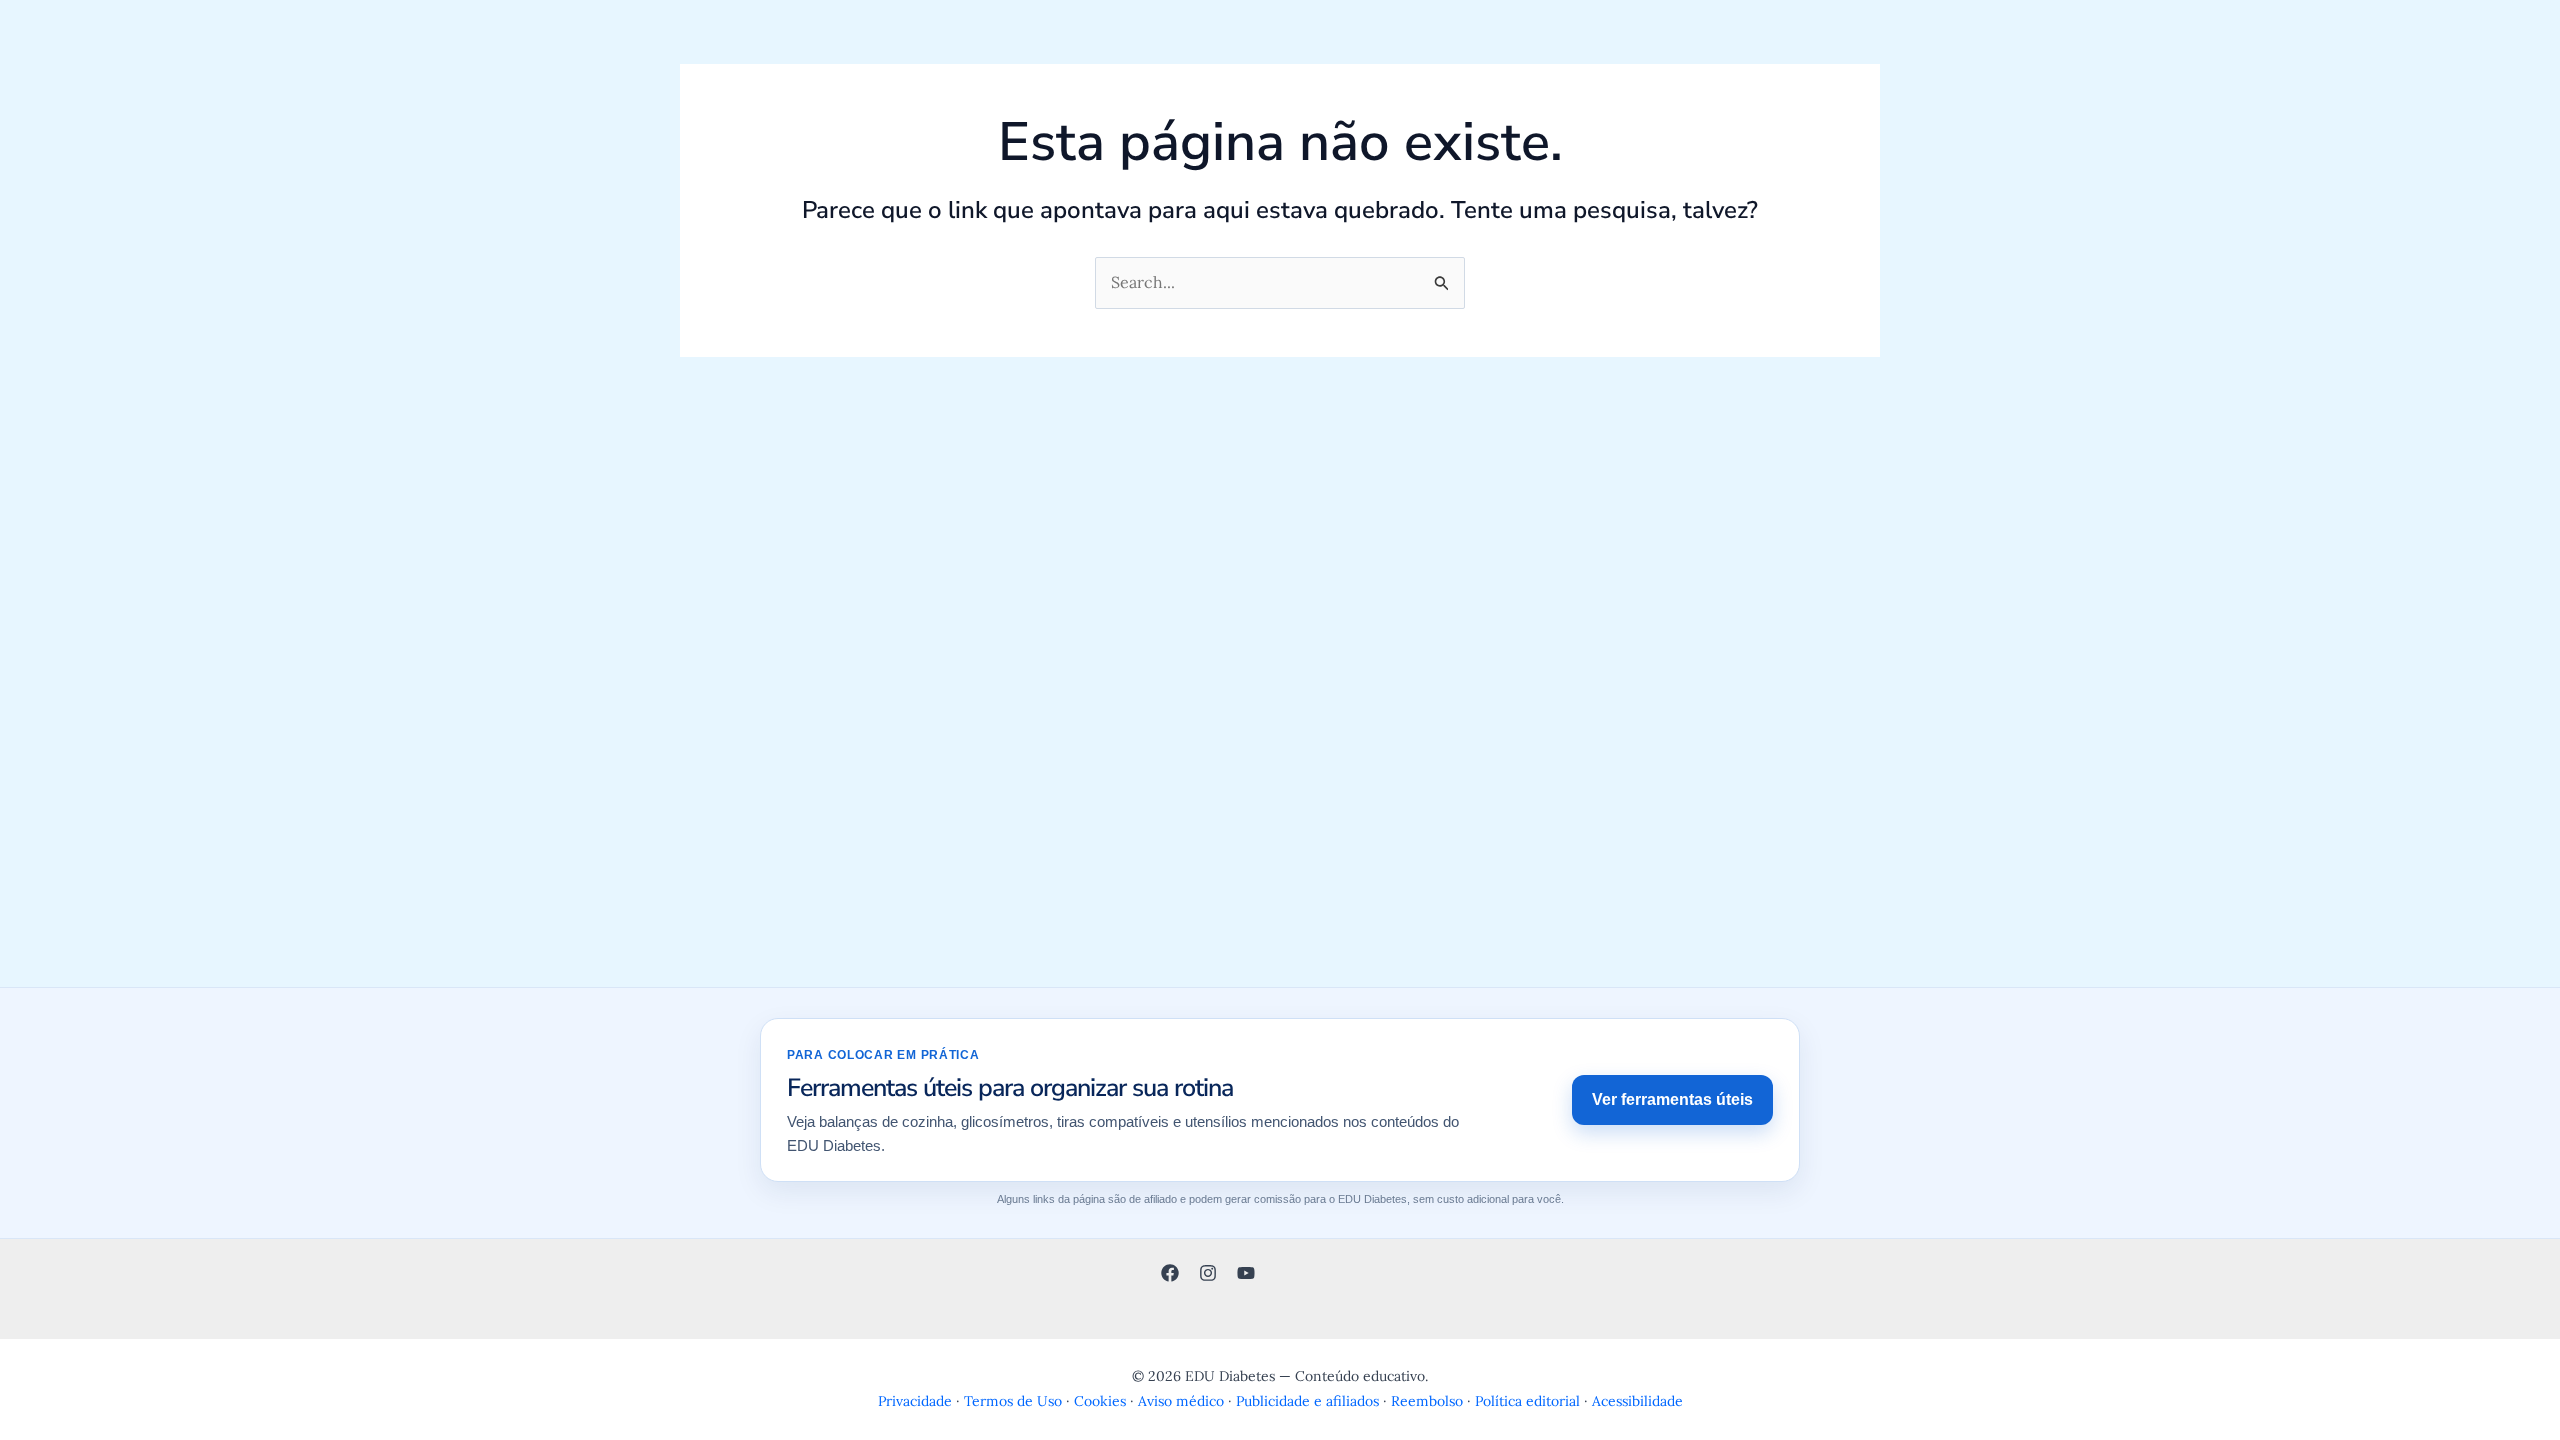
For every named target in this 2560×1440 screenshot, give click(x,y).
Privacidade (915, 1401)
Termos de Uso (1013, 1401)
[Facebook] (1170, 1273)
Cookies (1100, 1401)
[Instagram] (1208, 1273)
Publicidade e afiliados (1307, 1401)
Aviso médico (1181, 1401)
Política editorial (1527, 1401)
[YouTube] (1246, 1273)
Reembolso (1427, 1401)
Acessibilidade (1637, 1401)
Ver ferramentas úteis (1672, 1099)
